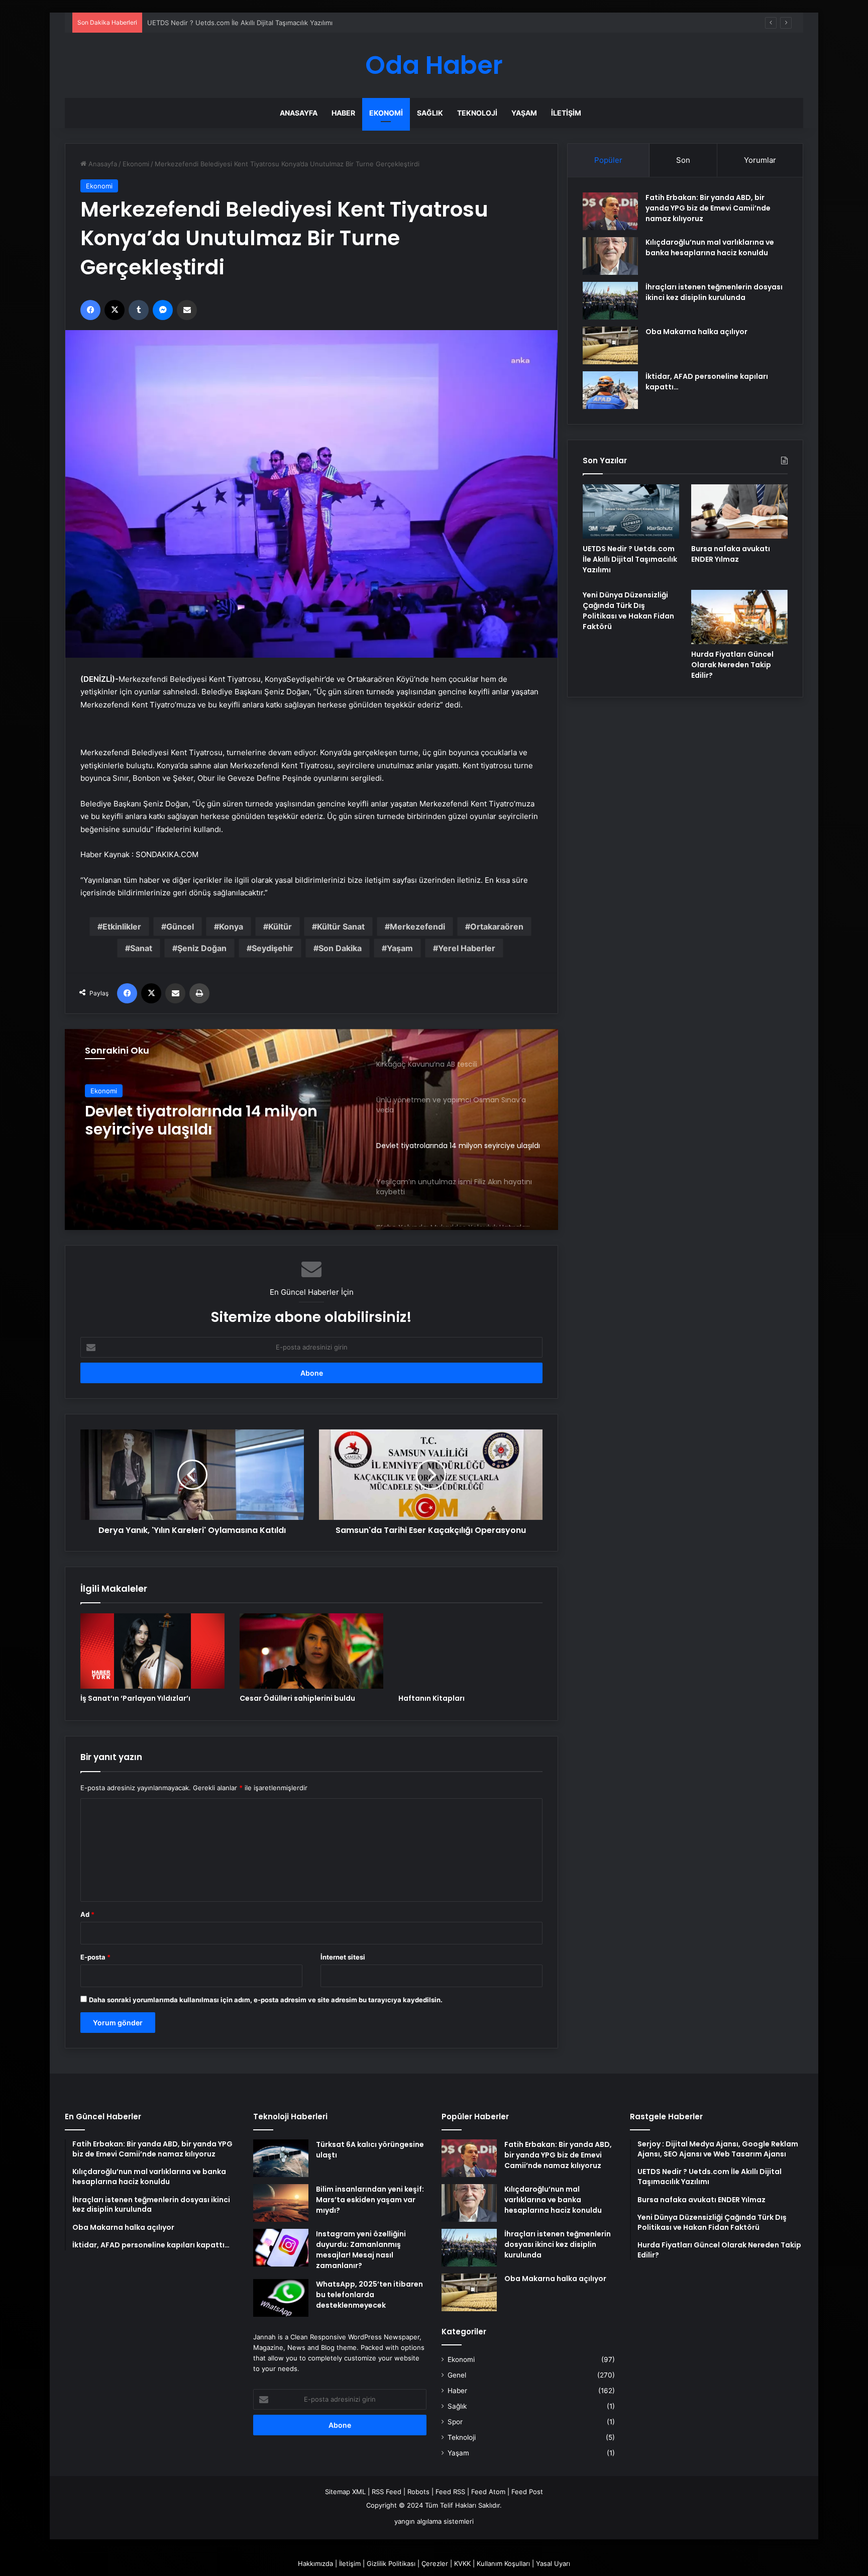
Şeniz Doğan (202, 948)
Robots (418, 2492)
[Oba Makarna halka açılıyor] (610, 345)
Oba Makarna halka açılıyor (696, 332)
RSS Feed (387, 2492)
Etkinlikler (122, 926)
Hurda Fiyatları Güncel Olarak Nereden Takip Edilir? (732, 665)
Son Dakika (340, 948)
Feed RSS (450, 2492)
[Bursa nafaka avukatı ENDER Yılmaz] (739, 511)
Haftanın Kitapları (431, 1698)
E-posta (95, 1957)
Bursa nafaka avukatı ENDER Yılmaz (202, 23)
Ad (87, 1914)
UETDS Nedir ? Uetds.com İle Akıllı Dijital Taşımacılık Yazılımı (630, 559)
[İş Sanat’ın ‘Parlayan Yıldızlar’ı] (152, 1651)
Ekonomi (386, 113)
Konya (231, 926)
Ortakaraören (497, 926)
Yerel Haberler (467, 948)
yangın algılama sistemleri (434, 2521)
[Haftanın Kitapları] (470, 1651)
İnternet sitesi (343, 1957)
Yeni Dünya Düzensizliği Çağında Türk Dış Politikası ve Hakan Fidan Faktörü (628, 611)
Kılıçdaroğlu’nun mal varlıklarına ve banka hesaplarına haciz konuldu (710, 247)
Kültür (280, 926)
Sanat (141, 948)
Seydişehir (273, 948)
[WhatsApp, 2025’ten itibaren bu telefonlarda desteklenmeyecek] (281, 2298)
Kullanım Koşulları (503, 2563)
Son (683, 160)
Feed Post (527, 2492)
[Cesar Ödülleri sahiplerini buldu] (312, 1651)
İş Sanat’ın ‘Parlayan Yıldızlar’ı (135, 1698)
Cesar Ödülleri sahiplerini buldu (297, 1698)
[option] (311, 1129)
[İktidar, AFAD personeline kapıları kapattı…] (610, 390)
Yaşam (524, 113)
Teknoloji (477, 113)
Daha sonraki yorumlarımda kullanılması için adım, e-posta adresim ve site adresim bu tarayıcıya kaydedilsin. (266, 2000)
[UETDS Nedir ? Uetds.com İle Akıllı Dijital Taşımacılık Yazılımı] (631, 511)
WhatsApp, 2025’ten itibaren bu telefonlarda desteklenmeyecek (369, 2295)
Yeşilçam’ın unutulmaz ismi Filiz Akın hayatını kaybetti (207, 1121)
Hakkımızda (315, 2563)
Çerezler (435, 2563)
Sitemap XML (345, 2492)
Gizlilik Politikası (391, 2563)
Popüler (608, 160)
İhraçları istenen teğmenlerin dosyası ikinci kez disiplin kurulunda (714, 292)
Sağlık (430, 113)
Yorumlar (760, 160)
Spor (455, 2422)
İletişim (566, 113)
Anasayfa (299, 113)
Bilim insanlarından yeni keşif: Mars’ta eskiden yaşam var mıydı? (370, 2200)
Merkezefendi (417, 926)
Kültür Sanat (341, 926)
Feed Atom (488, 2492)
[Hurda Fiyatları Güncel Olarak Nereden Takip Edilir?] (739, 617)
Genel (457, 2375)
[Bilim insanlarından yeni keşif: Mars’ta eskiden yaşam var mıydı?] (281, 2203)
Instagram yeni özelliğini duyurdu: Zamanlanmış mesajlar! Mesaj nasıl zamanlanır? (361, 2250)
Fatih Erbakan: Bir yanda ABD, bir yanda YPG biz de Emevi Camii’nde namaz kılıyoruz (708, 208)
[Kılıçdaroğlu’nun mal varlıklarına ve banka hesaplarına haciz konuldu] (610, 256)
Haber (343, 113)
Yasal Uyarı (553, 2563)
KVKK (462, 2563)
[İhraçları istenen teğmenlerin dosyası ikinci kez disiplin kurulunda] (610, 301)
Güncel (180, 926)
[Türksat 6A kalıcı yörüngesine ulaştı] (281, 2158)
